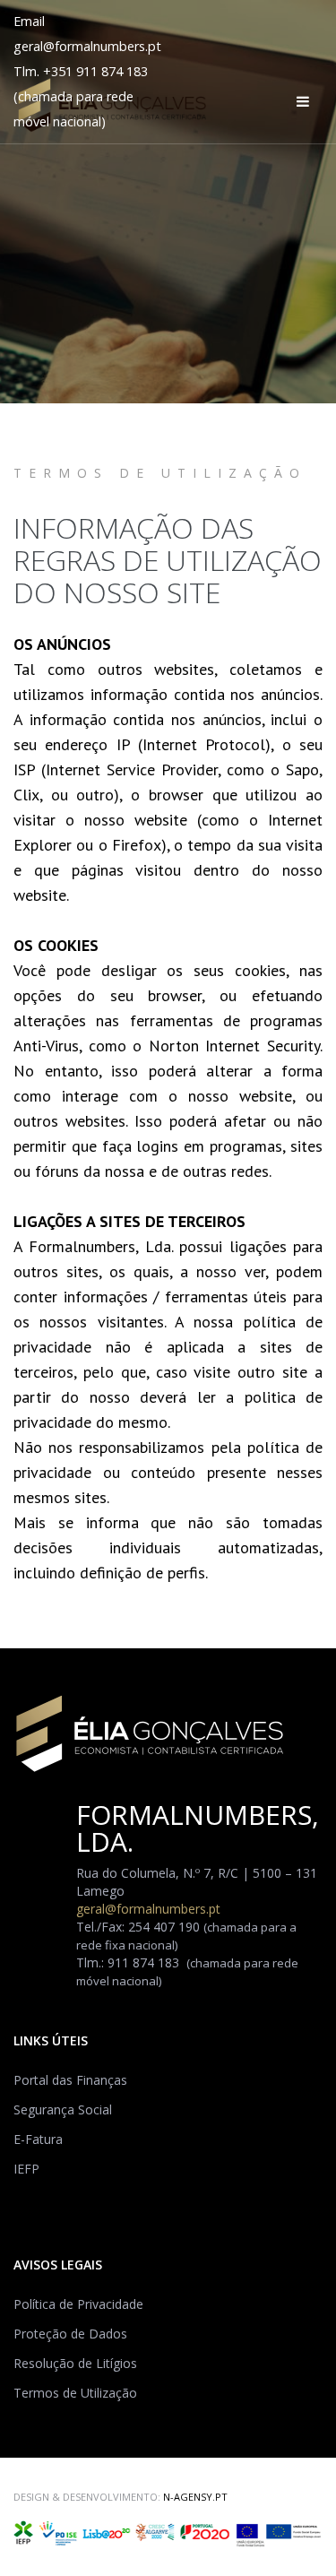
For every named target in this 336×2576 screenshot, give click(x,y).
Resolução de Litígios (75, 2363)
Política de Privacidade (78, 2304)
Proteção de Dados (70, 2334)
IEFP (26, 2169)
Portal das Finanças (70, 2080)
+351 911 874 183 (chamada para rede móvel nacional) (81, 96)
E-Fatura (38, 2139)
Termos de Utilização (75, 2393)
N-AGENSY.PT (195, 2497)
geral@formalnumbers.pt (87, 46)
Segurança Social (63, 2109)
